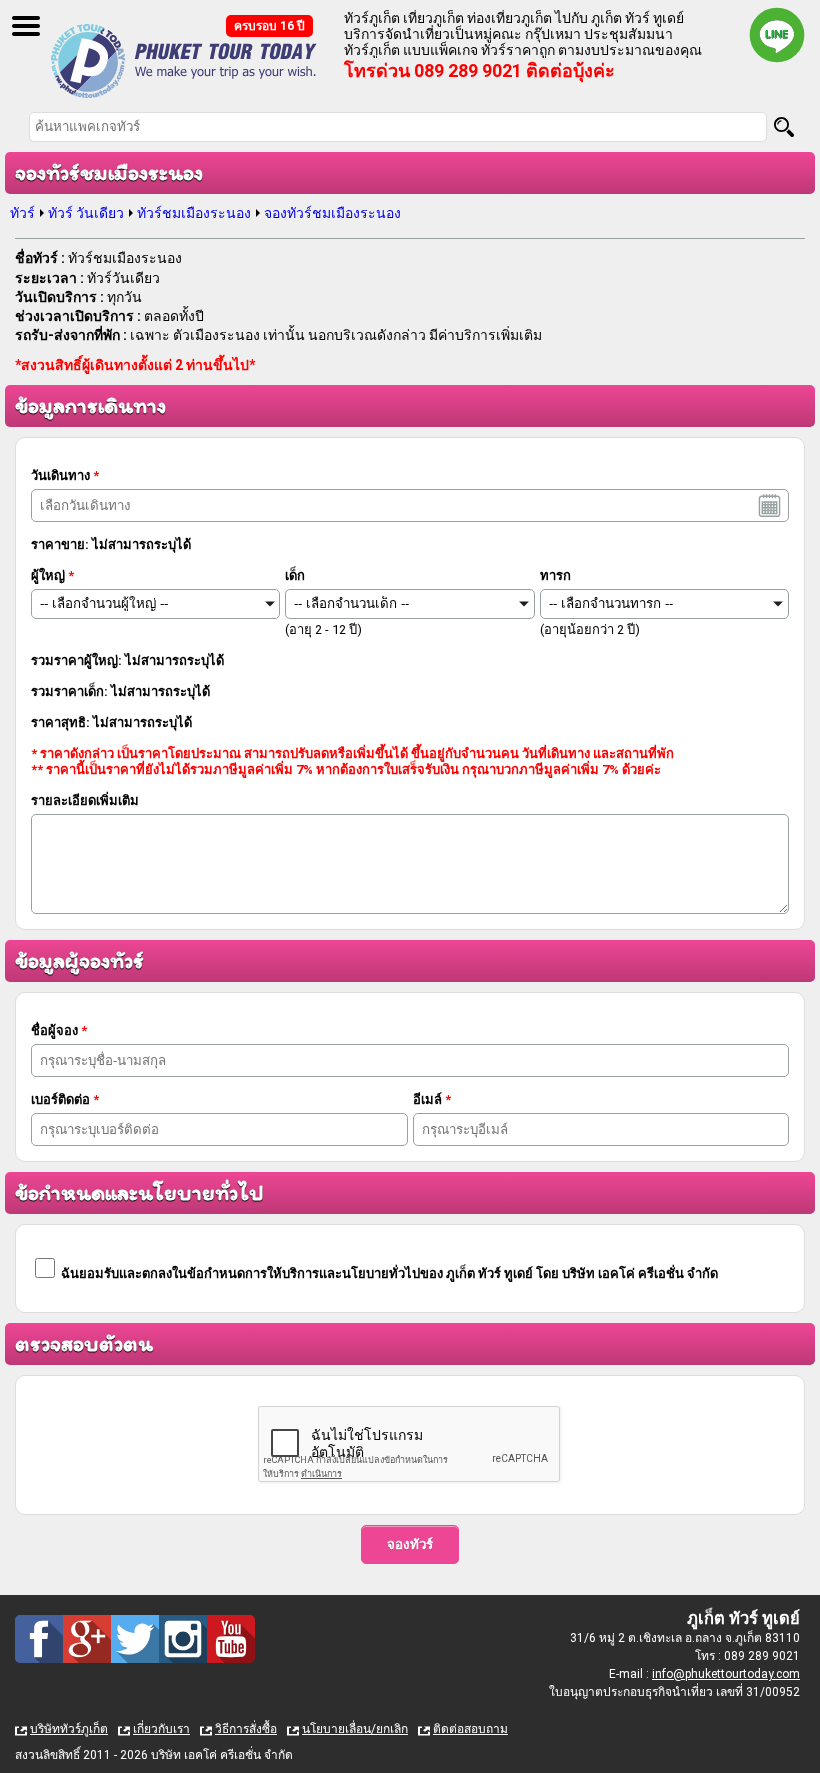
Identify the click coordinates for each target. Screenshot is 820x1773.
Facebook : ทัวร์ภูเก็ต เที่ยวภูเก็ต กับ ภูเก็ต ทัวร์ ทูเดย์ (39, 1639)
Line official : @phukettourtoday (777, 35)
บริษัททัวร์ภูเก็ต (69, 1729)
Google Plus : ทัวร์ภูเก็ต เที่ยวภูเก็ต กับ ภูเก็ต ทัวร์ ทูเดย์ (87, 1639)
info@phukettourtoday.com (726, 1674)
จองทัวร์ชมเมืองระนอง (332, 213)
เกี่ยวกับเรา (161, 1729)
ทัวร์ (22, 213)
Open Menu (26, 26)
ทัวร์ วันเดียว (86, 213)
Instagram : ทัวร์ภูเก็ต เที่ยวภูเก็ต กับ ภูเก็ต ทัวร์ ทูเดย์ (183, 1639)
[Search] (784, 127)
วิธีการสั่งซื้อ (246, 1729)
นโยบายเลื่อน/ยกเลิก (355, 1729)
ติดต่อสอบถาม (470, 1729)
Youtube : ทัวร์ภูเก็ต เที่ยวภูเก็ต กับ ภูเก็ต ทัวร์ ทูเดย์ (231, 1639)
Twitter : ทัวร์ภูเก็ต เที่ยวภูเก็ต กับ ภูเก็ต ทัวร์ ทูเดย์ (135, 1639)
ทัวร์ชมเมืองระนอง (194, 213)
